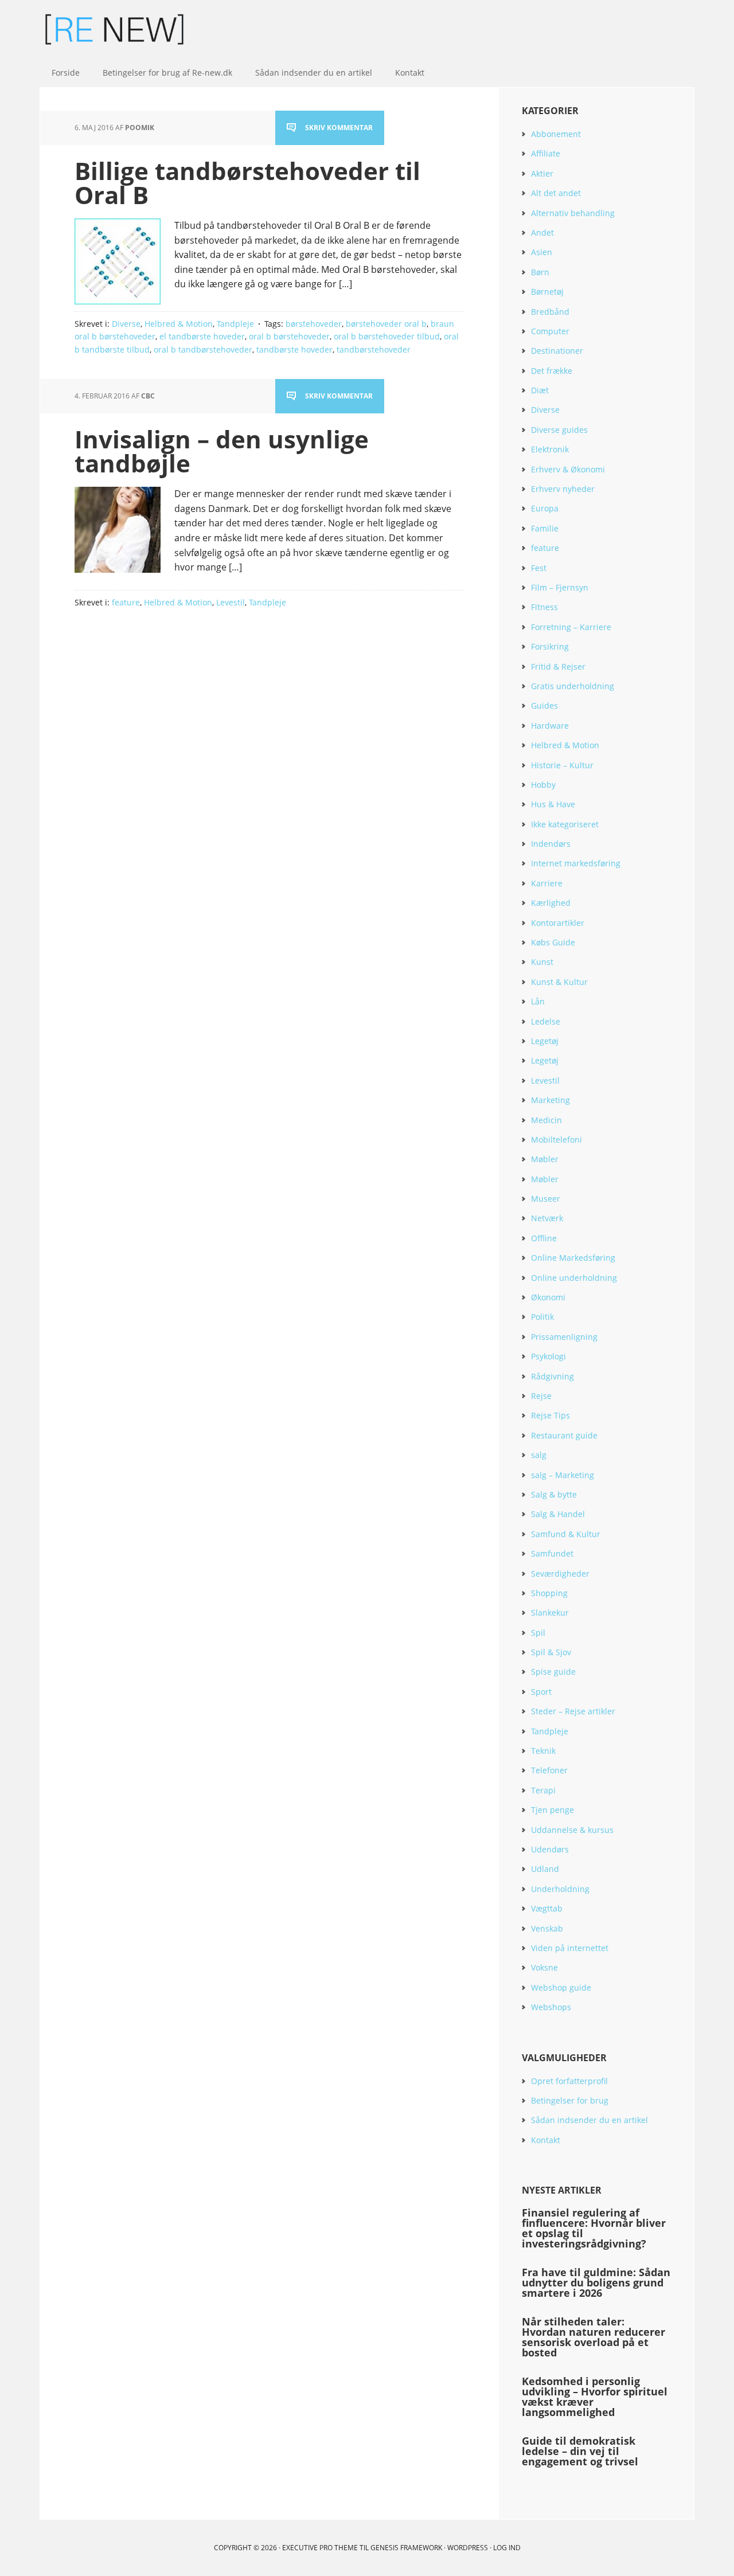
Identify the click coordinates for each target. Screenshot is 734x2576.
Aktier (542, 173)
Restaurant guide (564, 1435)
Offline (544, 1238)
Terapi (543, 1790)
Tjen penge (553, 1810)
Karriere (547, 883)
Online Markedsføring (573, 1258)
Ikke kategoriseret (565, 824)
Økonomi (548, 1297)
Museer (546, 1199)
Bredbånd (550, 312)
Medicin (546, 1120)
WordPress (468, 2548)
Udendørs (550, 1849)
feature (126, 602)
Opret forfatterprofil (569, 2081)
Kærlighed (551, 903)
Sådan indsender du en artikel (589, 2120)
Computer (550, 331)
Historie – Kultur (562, 765)
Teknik (543, 1751)
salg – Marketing (563, 1475)
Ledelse (546, 1021)
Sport (541, 1692)
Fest (539, 568)
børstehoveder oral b (386, 324)
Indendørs (551, 844)
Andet (542, 232)
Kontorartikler (558, 923)
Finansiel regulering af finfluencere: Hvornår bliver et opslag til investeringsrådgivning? (594, 2228)
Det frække (552, 371)
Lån (538, 1001)
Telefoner (549, 1770)
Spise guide (553, 1672)
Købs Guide (553, 942)
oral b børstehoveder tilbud (387, 336)
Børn (540, 272)
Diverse (126, 324)
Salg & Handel (558, 1514)
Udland (545, 1869)
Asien (542, 252)
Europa (545, 508)
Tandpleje (235, 324)
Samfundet (552, 1553)
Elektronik (550, 449)
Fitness (544, 607)
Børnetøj (547, 292)
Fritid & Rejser (558, 667)
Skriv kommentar (339, 128)
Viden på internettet (570, 1948)
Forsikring (550, 646)
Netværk (547, 1218)
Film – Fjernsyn (560, 587)
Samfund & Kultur (566, 1534)
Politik (542, 1317)
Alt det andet (556, 193)
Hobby (543, 785)
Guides (544, 705)
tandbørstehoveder (374, 349)
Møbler (545, 1159)
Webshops (551, 2007)
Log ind (507, 2548)
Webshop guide (561, 1987)
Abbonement (556, 134)
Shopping (549, 1593)
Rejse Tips (550, 1415)
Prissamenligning (564, 1337)
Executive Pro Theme (320, 2548)
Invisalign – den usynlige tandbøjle (222, 451)
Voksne (544, 1967)
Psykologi (548, 1356)
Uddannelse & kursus (572, 1830)
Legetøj (545, 1041)
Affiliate (546, 153)
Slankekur (550, 1613)
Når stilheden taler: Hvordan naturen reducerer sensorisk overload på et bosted (594, 2337)
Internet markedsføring (576, 863)
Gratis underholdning (573, 686)
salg (539, 1455)
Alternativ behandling (573, 213)
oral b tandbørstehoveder (203, 349)
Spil (538, 1633)
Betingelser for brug (570, 2100)
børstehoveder (314, 324)
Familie (545, 528)
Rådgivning (553, 1376)
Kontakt (546, 2140)
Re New (115, 29)
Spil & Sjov (551, 1652)
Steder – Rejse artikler (573, 1711)
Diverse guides (559, 430)
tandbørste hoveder (294, 349)
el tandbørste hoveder (202, 336)
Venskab (547, 1928)
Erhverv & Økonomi (568, 469)
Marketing (550, 1100)
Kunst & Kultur (559, 982)
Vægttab (547, 1908)
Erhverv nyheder (563, 489)
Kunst (542, 962)
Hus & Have (553, 804)
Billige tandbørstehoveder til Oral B (247, 183)
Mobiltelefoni (557, 1140)
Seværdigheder (560, 1574)
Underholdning (560, 1889)
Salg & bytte (554, 1494)
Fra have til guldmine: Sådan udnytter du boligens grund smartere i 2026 (596, 2282)
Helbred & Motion (179, 324)
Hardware (550, 726)
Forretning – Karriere (571, 627)
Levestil (231, 602)
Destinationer (557, 351)
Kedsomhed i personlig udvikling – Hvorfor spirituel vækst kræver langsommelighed (595, 2397)
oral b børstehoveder (289, 336)
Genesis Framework (406, 2548)
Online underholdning (574, 1278)
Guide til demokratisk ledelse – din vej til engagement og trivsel (580, 2451)
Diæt (540, 390)
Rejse (541, 1396)
